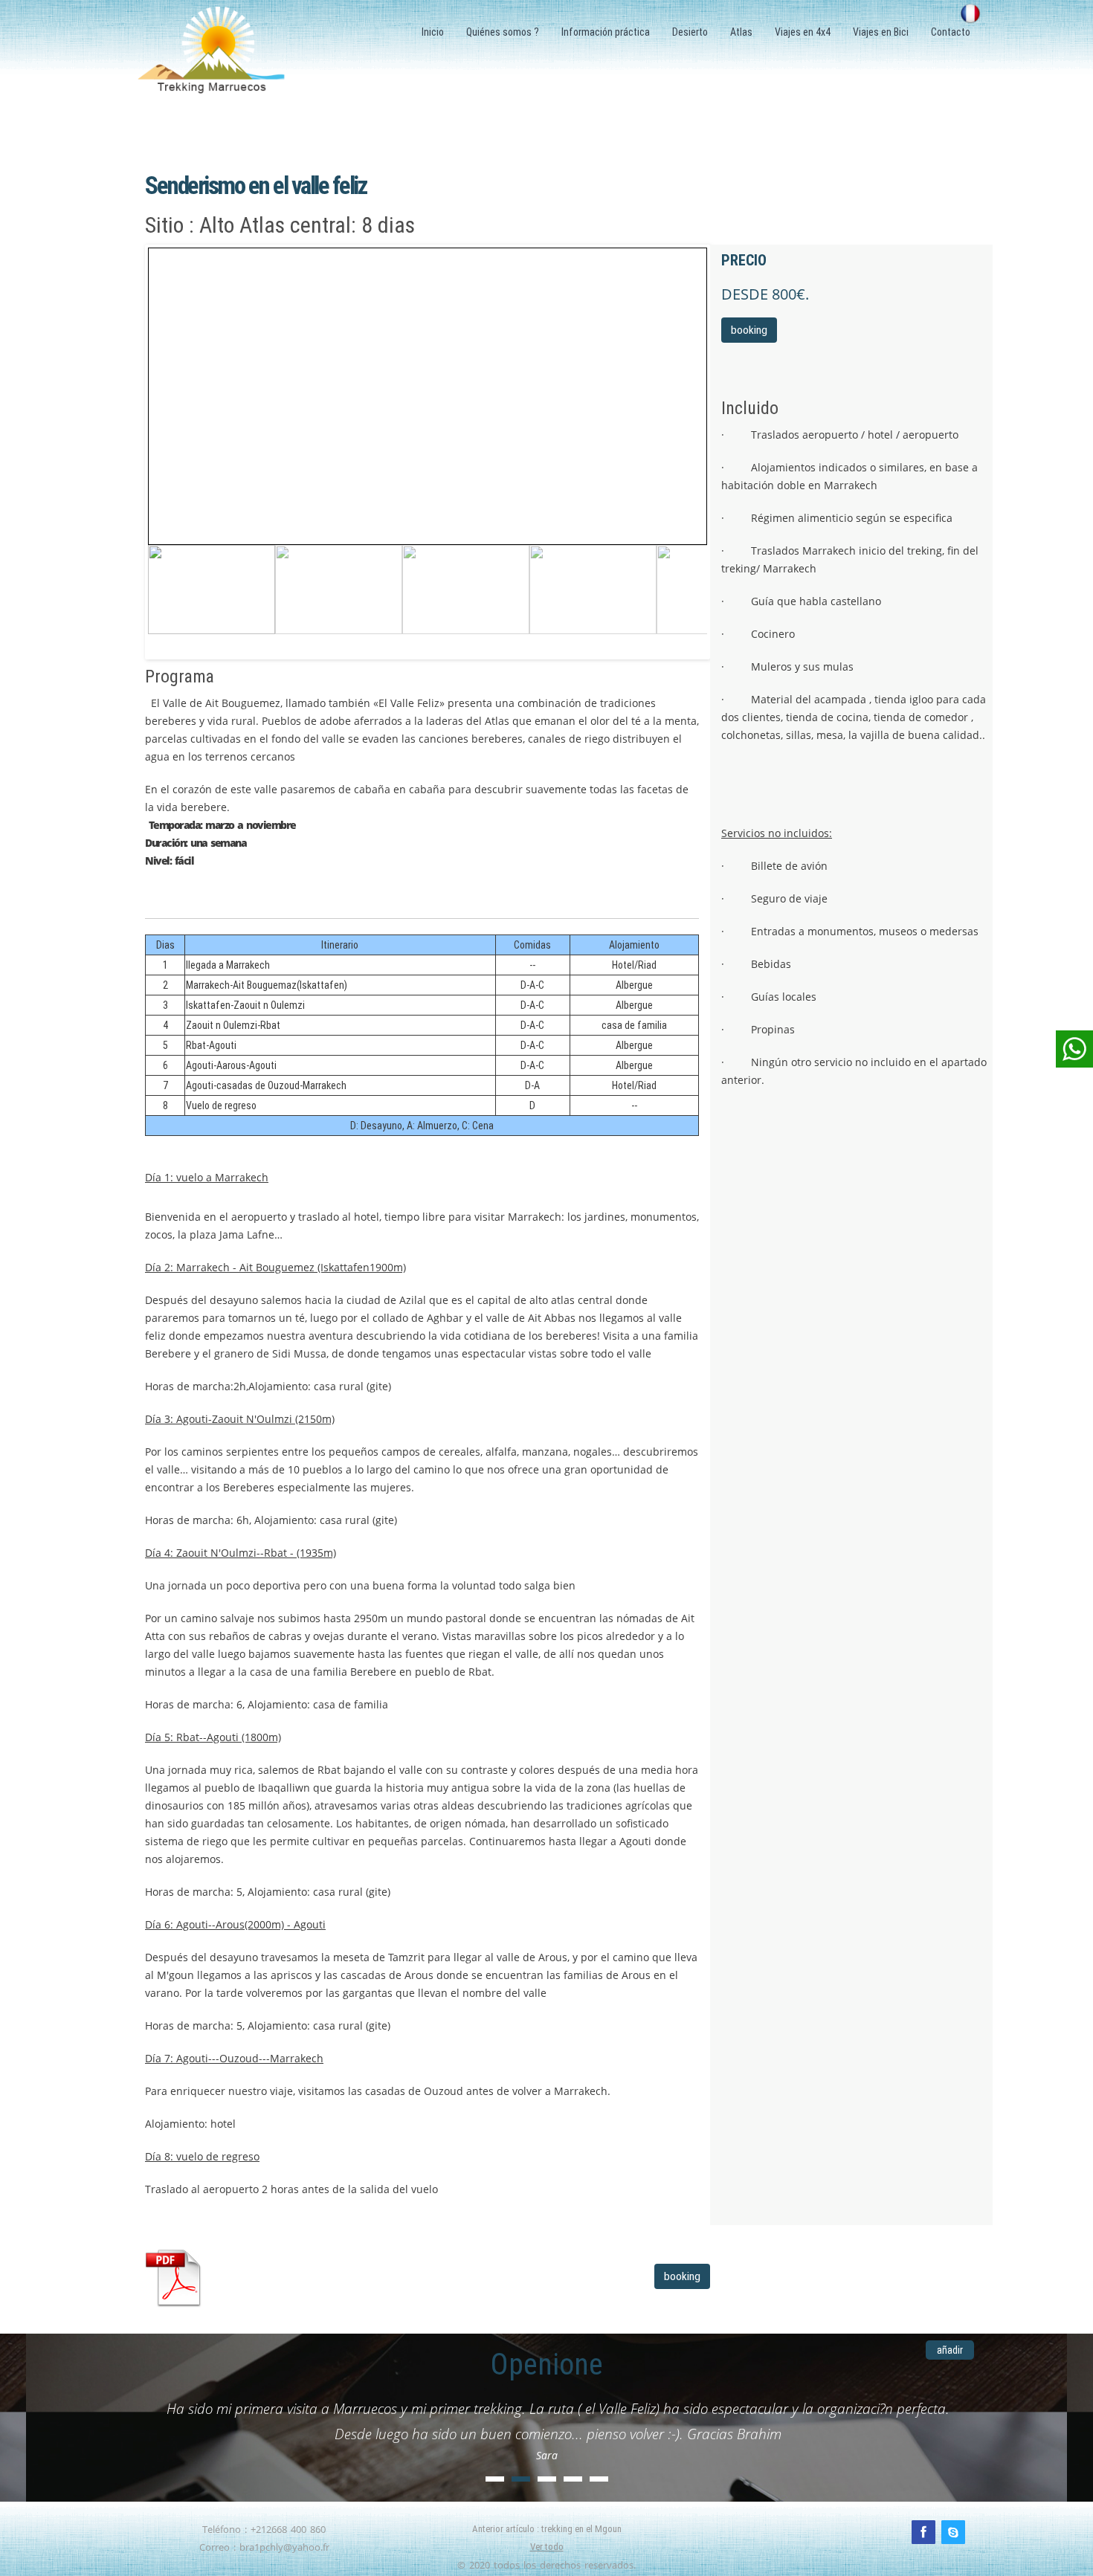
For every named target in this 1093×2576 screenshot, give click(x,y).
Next (692, 584)
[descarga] (286, 2278)
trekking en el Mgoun (581, 2529)
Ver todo (547, 2547)
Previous (163, 584)
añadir (950, 2350)
